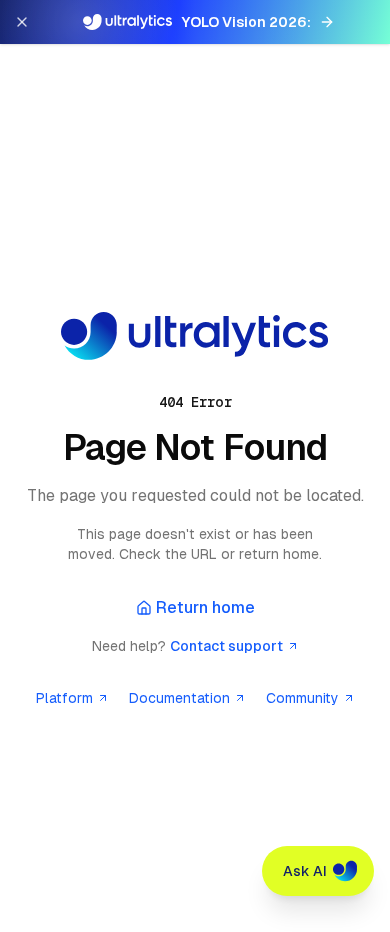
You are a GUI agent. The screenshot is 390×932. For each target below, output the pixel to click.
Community (302, 698)
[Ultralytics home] (194, 336)
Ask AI (305, 871)
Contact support (226, 646)
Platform (64, 698)
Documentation (179, 698)
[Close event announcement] (22, 22)
